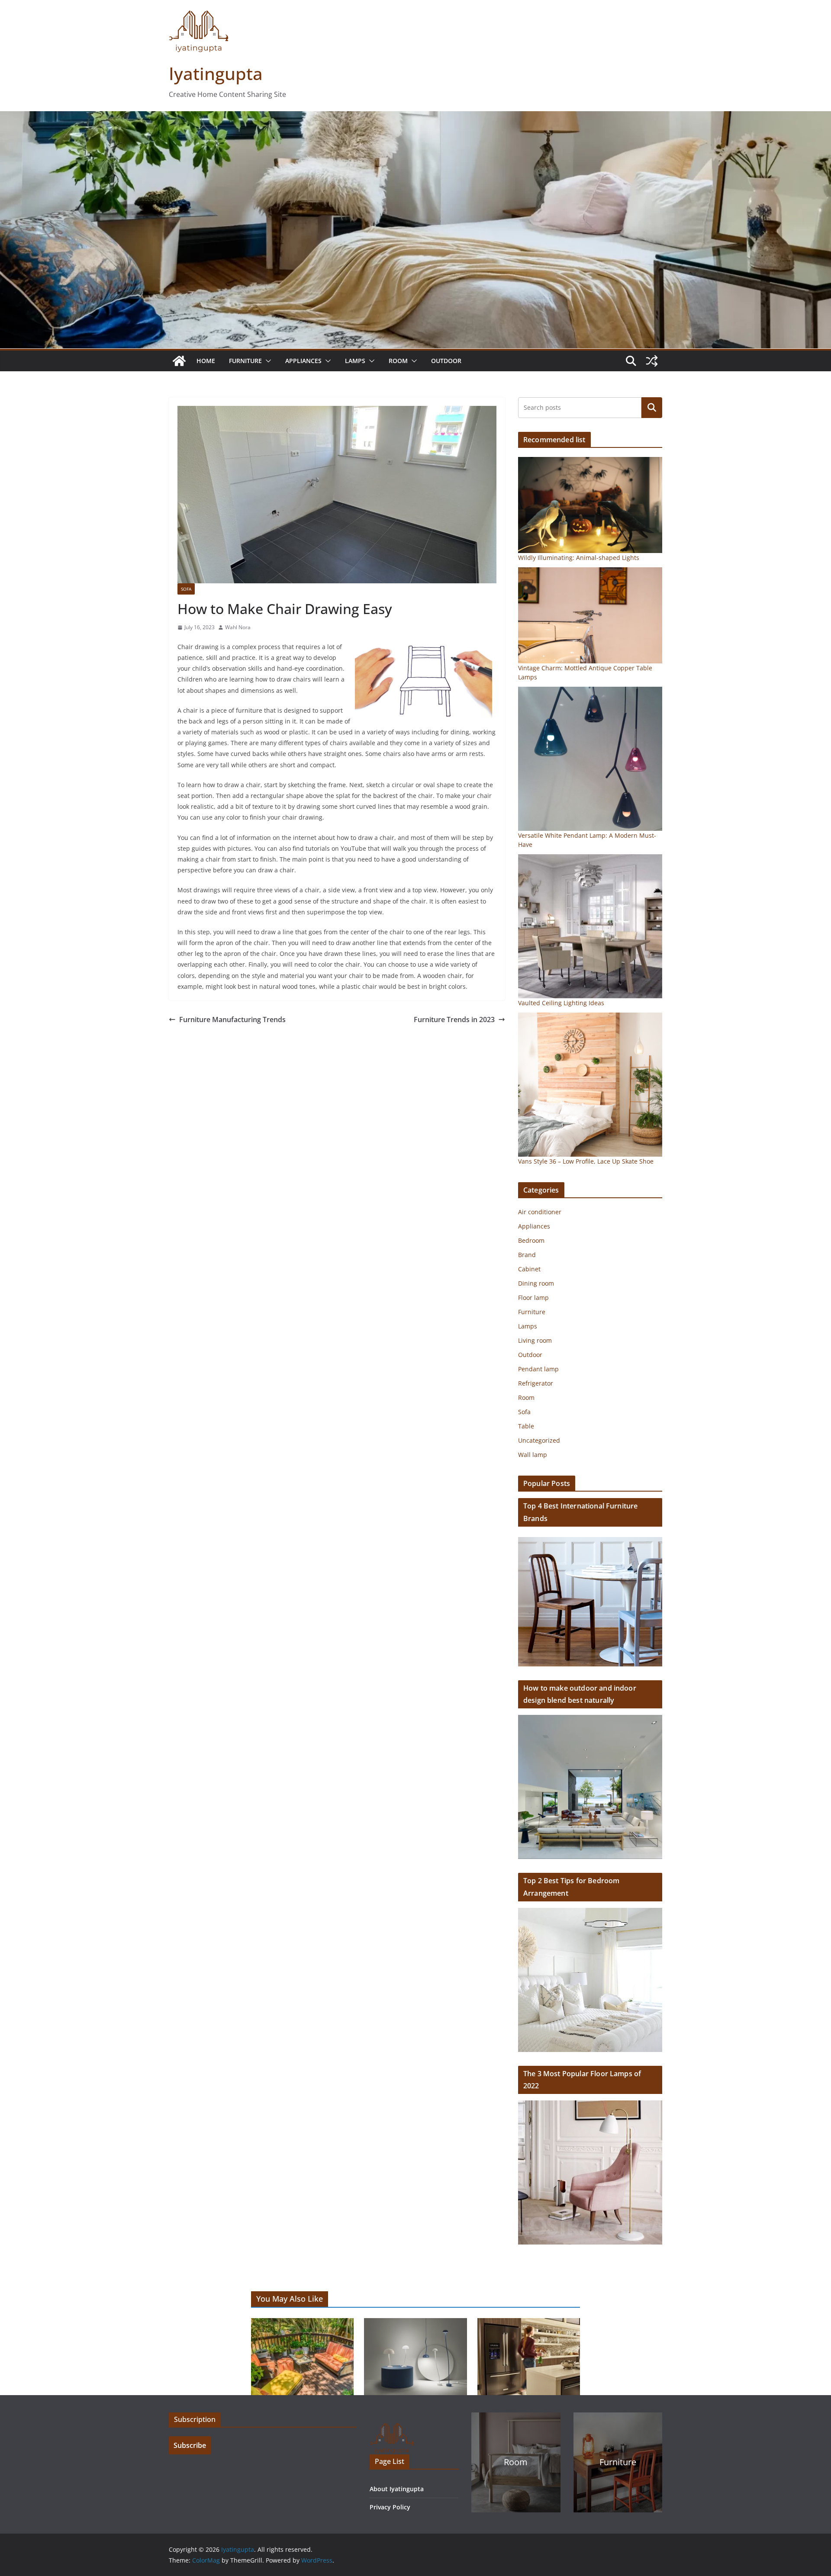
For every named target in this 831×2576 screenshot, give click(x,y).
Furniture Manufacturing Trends (232, 1019)
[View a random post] (652, 361)
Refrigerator (536, 1383)
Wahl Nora (238, 627)
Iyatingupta (216, 73)
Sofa (186, 589)
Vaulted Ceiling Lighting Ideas (561, 1003)
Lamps (355, 361)
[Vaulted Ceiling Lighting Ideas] (590, 926)
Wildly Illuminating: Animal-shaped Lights (579, 558)
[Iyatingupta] (179, 361)
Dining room (536, 1283)
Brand (527, 1255)
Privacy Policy (390, 2507)
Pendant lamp (538, 1369)
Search (652, 407)
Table (526, 1426)
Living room (535, 1340)
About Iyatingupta (397, 2489)
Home (206, 361)
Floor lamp (533, 1298)
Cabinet (529, 1269)
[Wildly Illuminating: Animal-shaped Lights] (590, 505)
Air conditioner (540, 1212)
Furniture (245, 361)
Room (398, 361)
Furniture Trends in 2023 (454, 1019)
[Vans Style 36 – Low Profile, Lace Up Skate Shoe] (590, 1085)
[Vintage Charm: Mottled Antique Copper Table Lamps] (590, 615)
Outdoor (446, 361)
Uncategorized (539, 1440)
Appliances (303, 361)
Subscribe (190, 2445)
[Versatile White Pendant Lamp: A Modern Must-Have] (590, 759)
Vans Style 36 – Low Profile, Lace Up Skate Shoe (586, 1161)
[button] (267, 361)
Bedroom (531, 1240)
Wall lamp (533, 1455)
